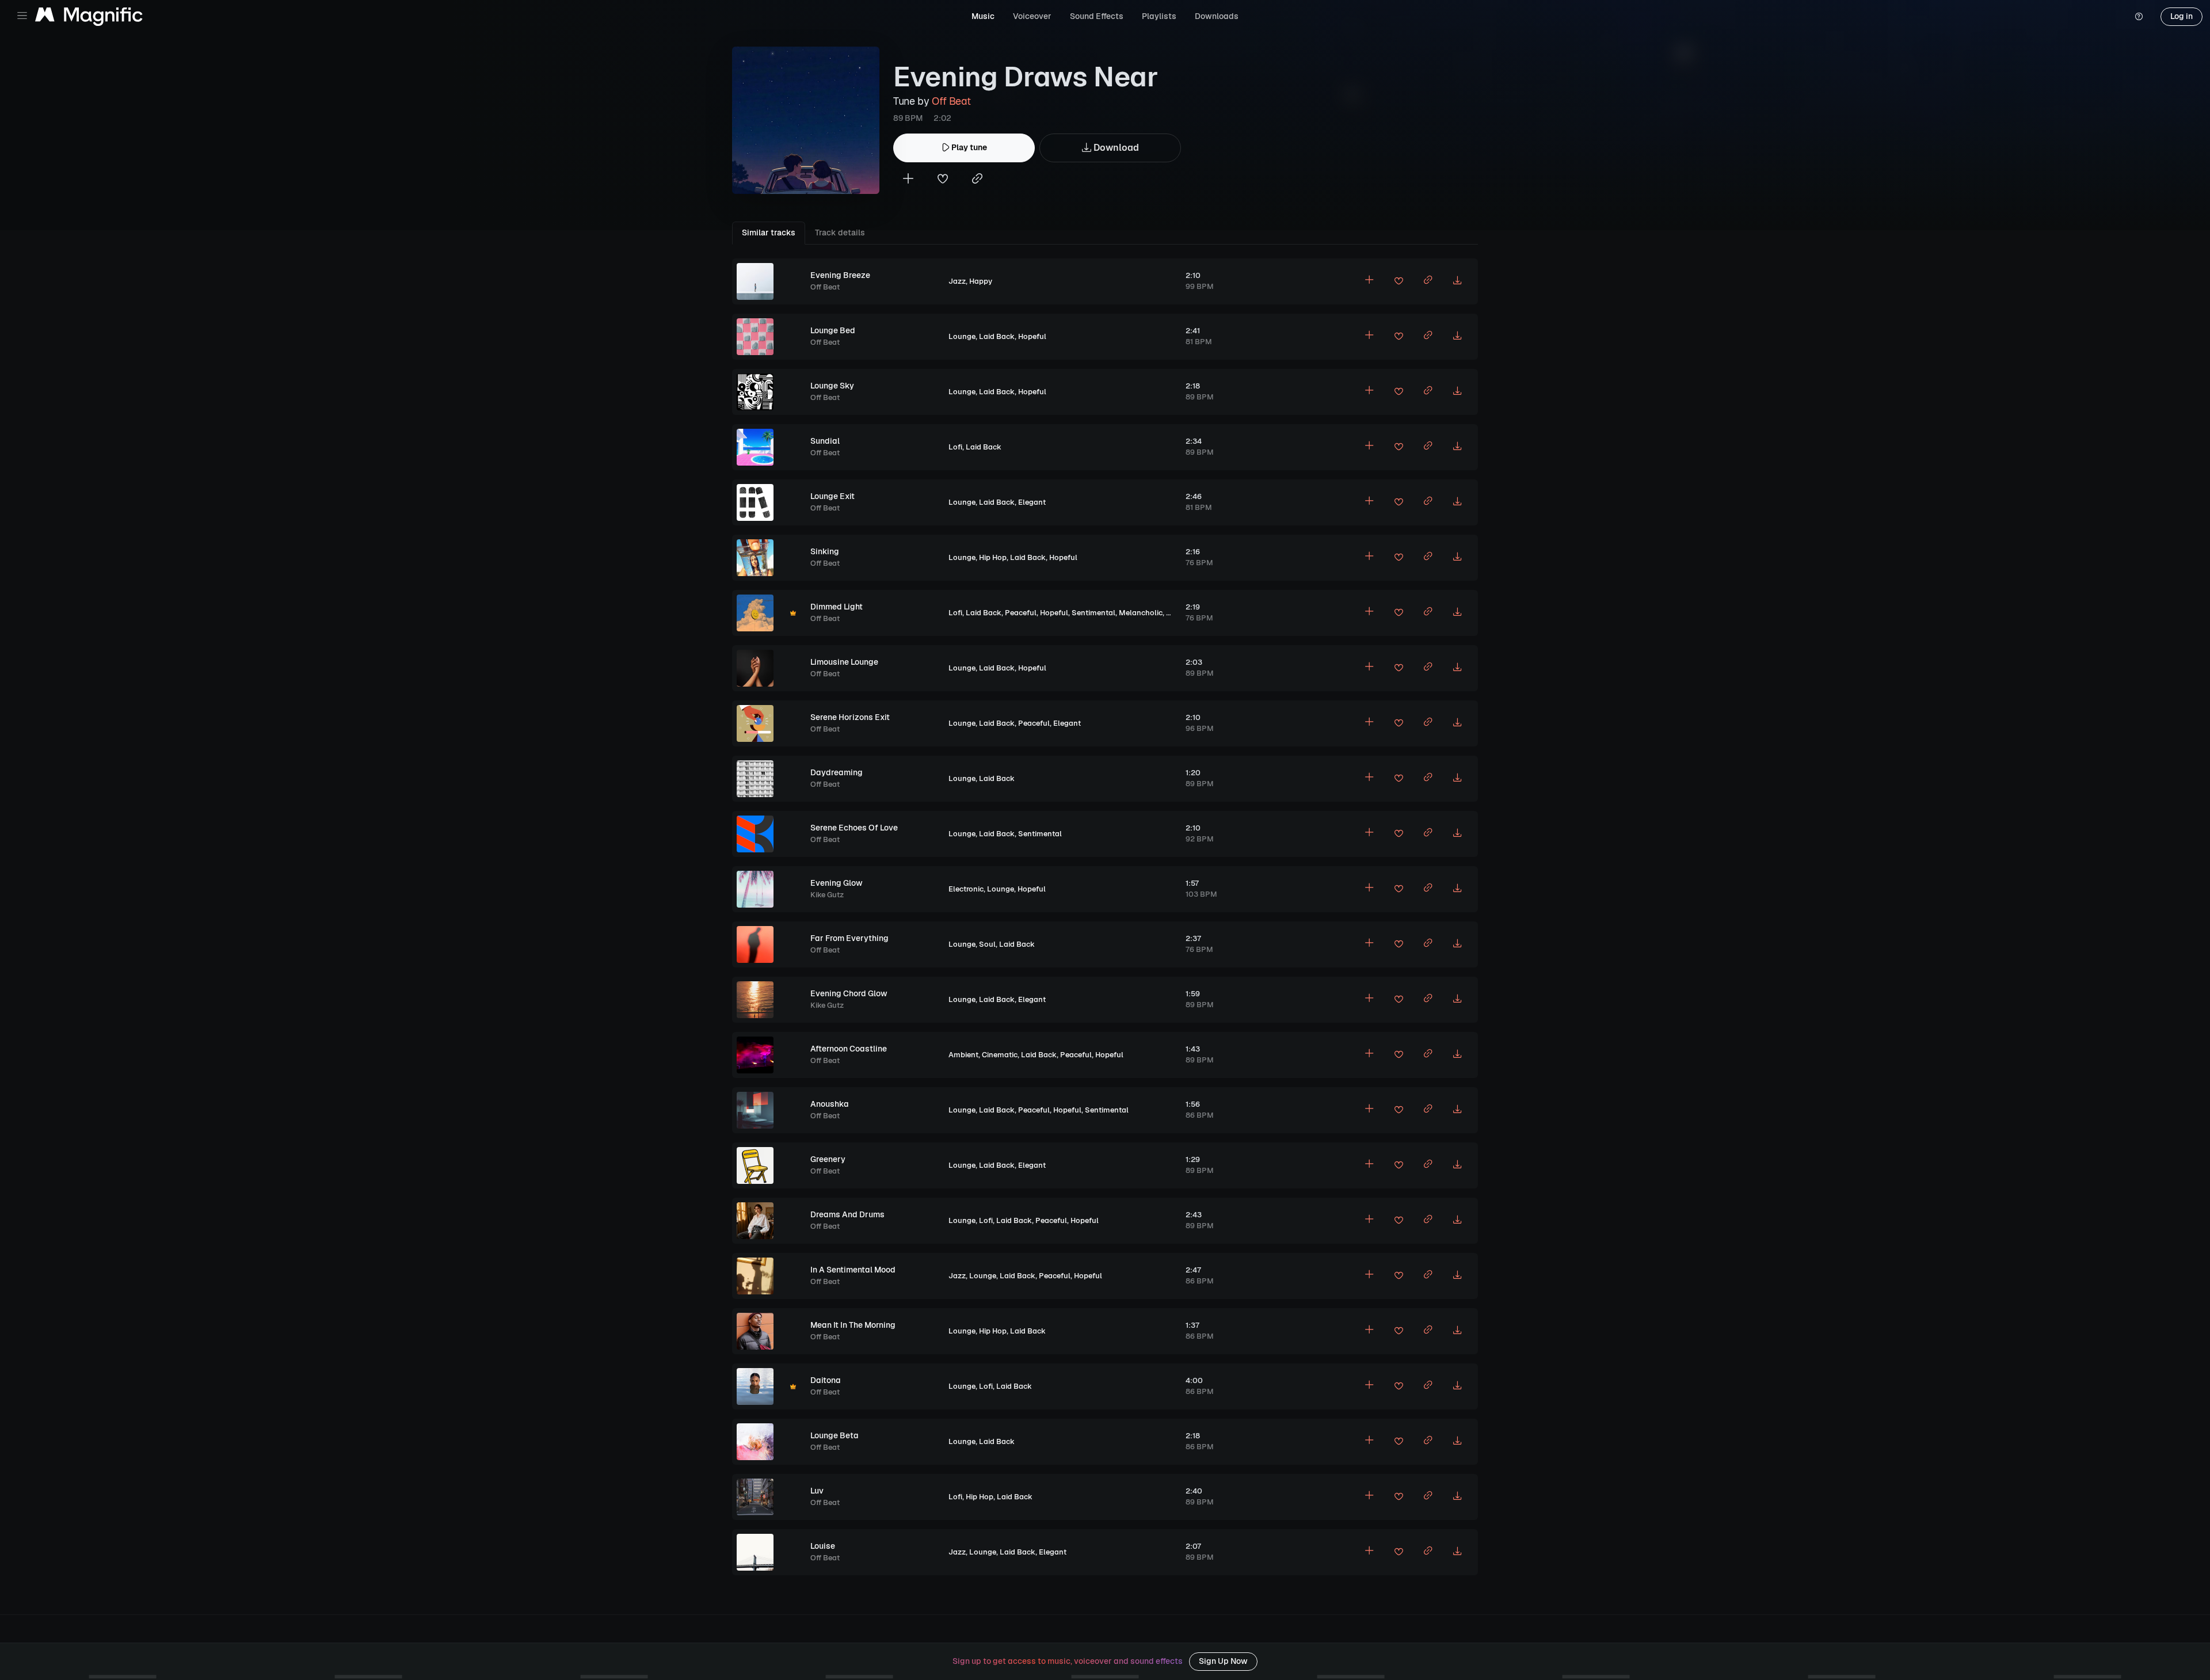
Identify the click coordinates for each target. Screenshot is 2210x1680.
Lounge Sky (832, 386)
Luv (817, 1491)
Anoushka (830, 1104)
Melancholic (1141, 613)
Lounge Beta (835, 1435)
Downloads (1217, 16)
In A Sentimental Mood (853, 1270)
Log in (2182, 16)
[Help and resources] (2139, 17)
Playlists (1159, 16)
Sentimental (1093, 613)
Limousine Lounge (844, 662)
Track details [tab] (840, 233)
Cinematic (1000, 1055)
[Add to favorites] (943, 180)
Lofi (955, 447)
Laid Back (997, 336)
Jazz (957, 281)
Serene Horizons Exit (850, 717)
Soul (987, 944)
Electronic (966, 889)
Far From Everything (849, 938)
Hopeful (1032, 336)
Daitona (826, 1380)
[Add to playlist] (908, 180)
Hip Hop (993, 557)
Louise (823, 1546)
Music (983, 16)
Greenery (828, 1159)
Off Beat (951, 101)
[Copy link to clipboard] (977, 180)
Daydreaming (837, 772)
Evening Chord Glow (849, 993)
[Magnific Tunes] (89, 17)
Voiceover (1032, 16)
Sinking (825, 551)
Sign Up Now (1223, 1661)
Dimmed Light (837, 607)
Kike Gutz (827, 895)
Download (1115, 148)
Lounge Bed (833, 330)
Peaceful (1021, 613)
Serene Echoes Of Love (854, 828)
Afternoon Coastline (849, 1049)
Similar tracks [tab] (769, 233)
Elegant (1032, 502)
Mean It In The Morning (853, 1325)
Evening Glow (837, 883)
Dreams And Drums (847, 1214)
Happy (981, 281)
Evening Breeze (840, 275)
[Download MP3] (1457, 281)
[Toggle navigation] (22, 16)
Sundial (825, 441)
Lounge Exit (832, 496)
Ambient (963, 1055)
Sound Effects (1097, 16)
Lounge (962, 336)
